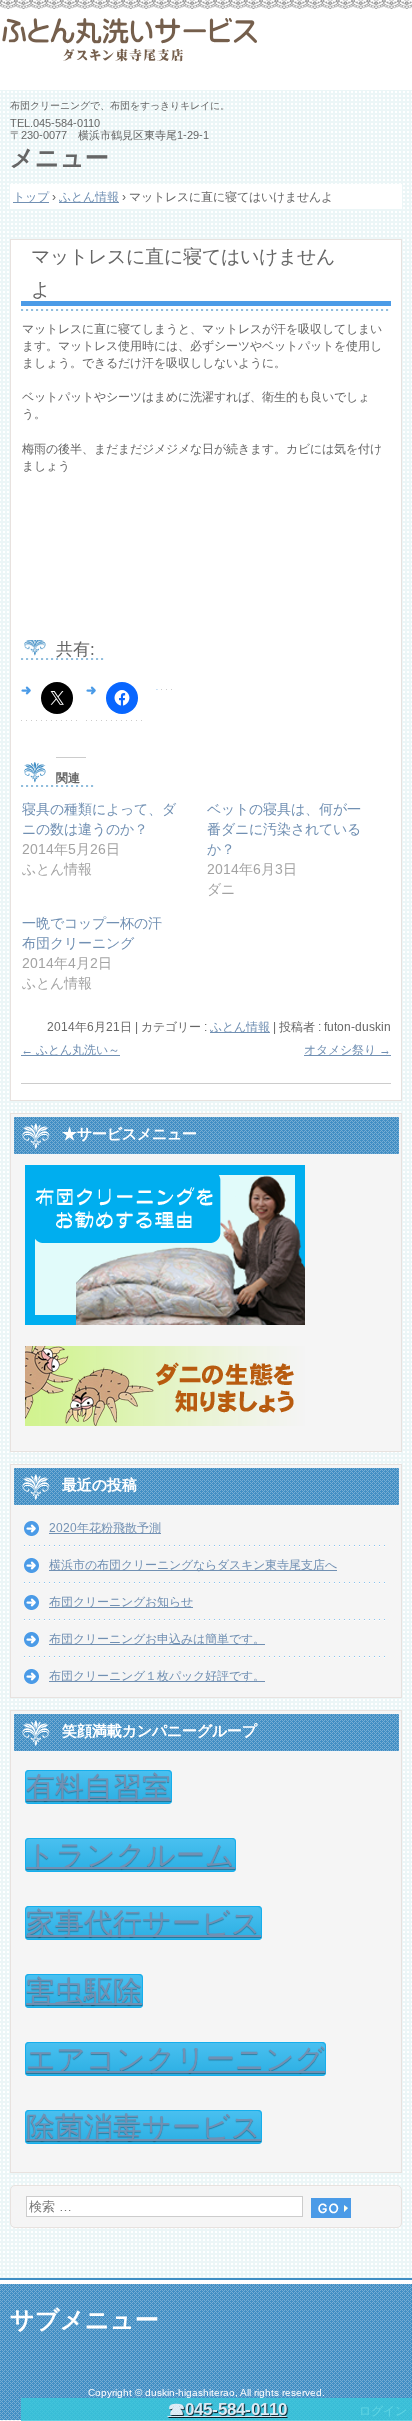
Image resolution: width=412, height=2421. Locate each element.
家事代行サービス (143, 1923)
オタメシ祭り (347, 1050)
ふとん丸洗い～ (70, 1050)
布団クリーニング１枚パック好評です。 (157, 1676)
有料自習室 (98, 1787)
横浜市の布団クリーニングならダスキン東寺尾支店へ (193, 1565)
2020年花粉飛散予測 (105, 1528)
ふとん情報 (240, 1027)
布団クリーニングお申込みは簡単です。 (157, 1639)
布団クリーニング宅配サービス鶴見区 (206, 50)
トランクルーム (130, 1855)
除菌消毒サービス (143, 2127)
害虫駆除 (84, 1991)
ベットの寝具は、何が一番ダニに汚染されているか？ (284, 829)
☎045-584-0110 (227, 2409)
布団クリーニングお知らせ (121, 1602)
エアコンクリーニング (175, 2059)
